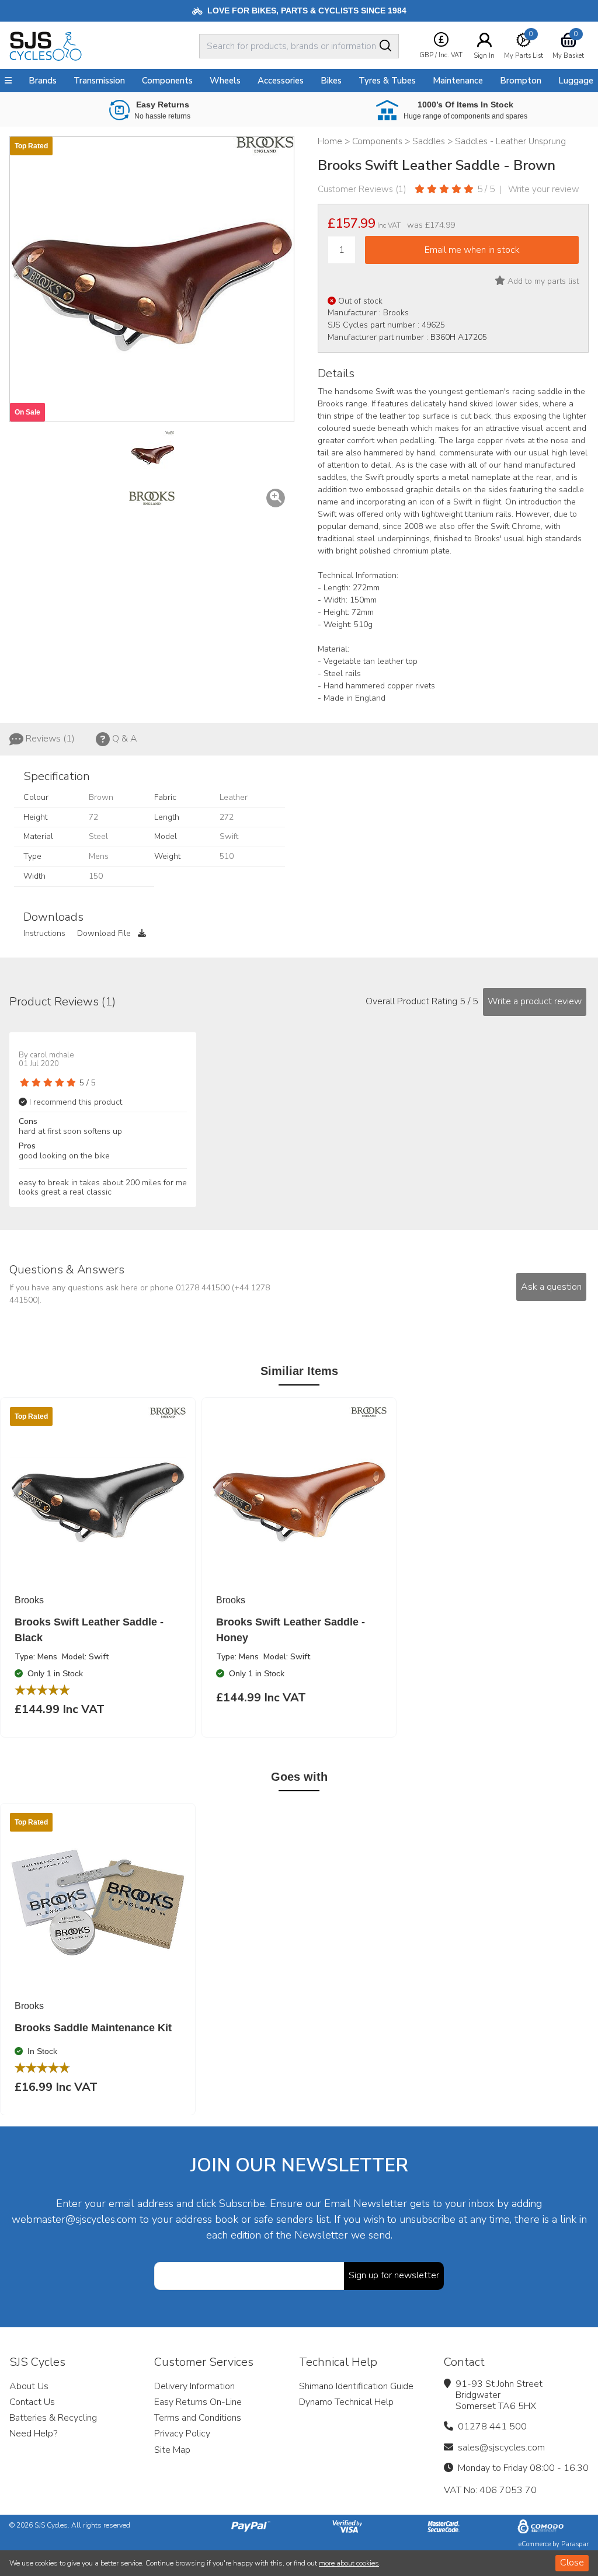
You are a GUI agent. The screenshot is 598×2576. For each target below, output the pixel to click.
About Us (29, 2386)
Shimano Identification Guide (356, 2386)
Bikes (331, 81)
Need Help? (33, 2434)
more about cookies (349, 2563)
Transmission (99, 81)
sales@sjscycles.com (501, 2448)
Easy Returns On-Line (198, 2402)
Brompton (521, 81)
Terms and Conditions (198, 2418)
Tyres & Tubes (387, 81)
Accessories (281, 81)
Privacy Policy (182, 2434)
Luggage (576, 81)
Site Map (172, 2450)
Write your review (544, 189)
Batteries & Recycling (53, 2418)
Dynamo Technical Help (346, 2402)
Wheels (225, 81)
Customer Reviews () (362, 189)
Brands (43, 81)
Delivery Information (194, 2386)
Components (167, 81)
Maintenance (458, 81)
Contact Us (32, 2402)
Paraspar (575, 2544)
